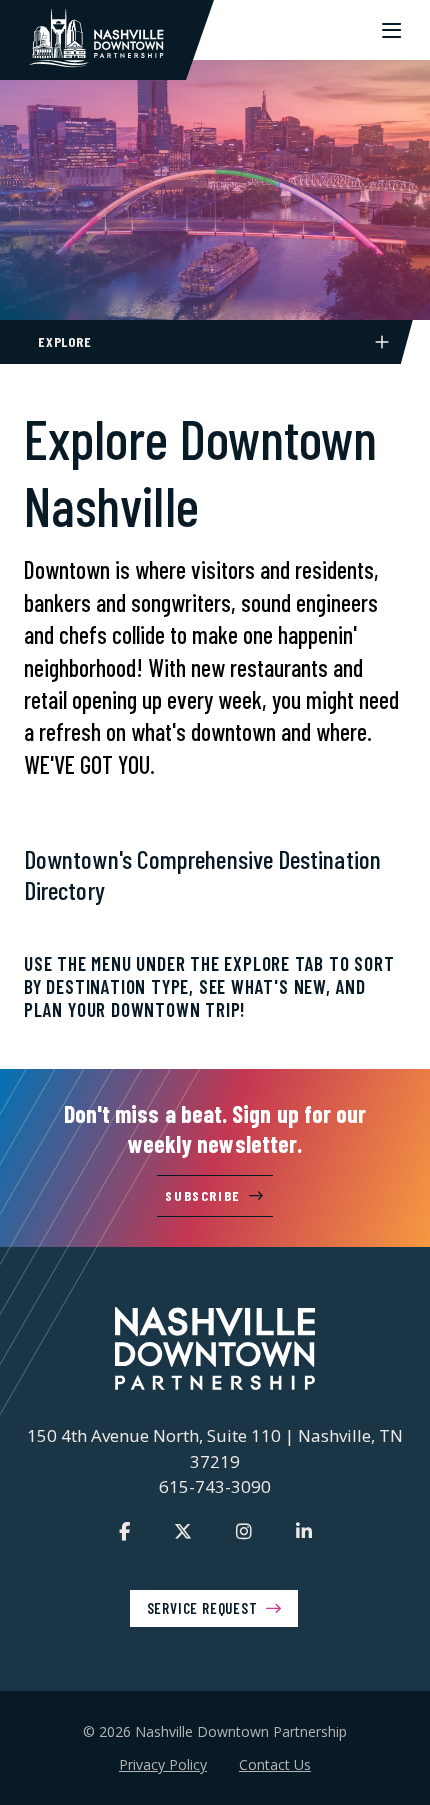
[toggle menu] (391, 30)
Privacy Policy (163, 1764)
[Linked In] (304, 1531)
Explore (65, 341)
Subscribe (202, 1195)
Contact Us (275, 1764)
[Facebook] (124, 1531)
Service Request (202, 1608)
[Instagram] (244, 1531)
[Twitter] (183, 1531)
